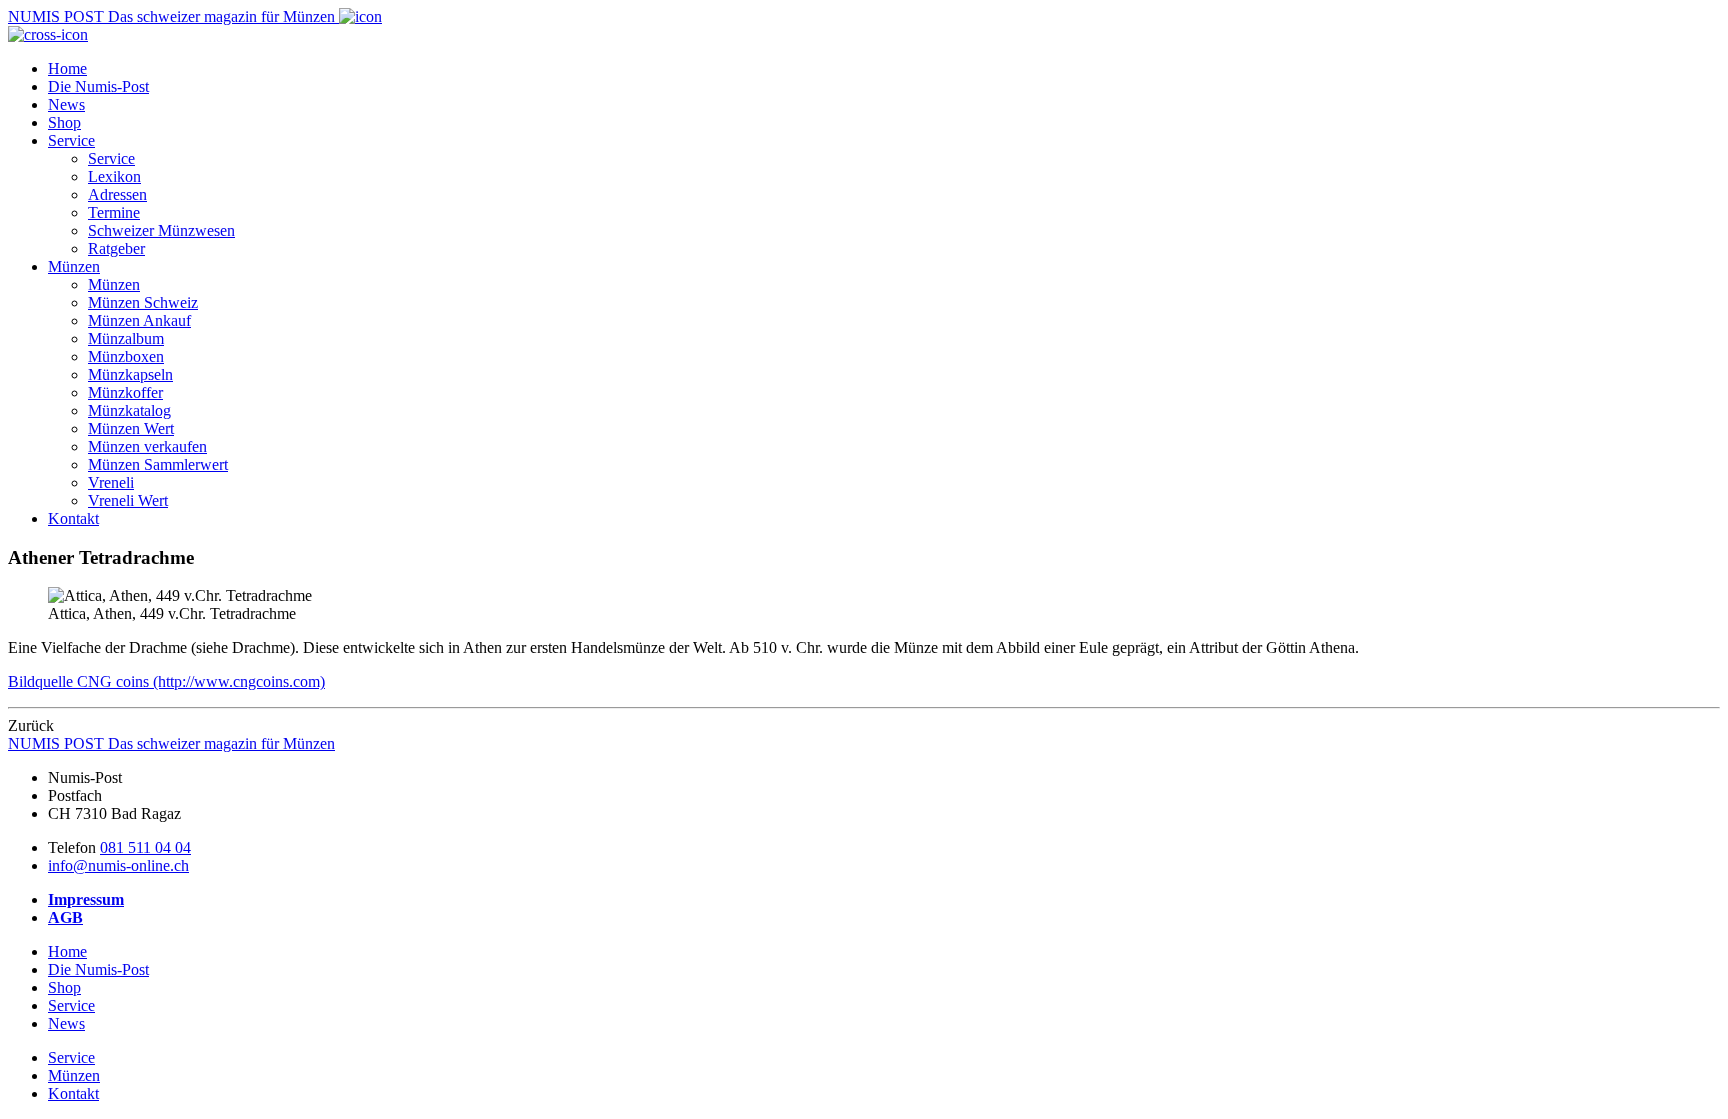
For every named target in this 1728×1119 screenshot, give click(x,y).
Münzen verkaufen (147, 446)
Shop (64, 122)
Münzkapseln (130, 374)
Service (71, 140)
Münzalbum (126, 338)
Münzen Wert (131, 428)
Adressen (117, 194)
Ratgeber (116, 248)
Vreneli (111, 482)
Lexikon (114, 176)
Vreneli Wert (128, 500)
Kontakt (73, 518)
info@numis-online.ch (118, 865)
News (66, 104)
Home (67, 68)
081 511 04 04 (145, 847)
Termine (114, 212)
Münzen (74, 266)
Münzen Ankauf (139, 320)
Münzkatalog (129, 410)
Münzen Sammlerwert (158, 464)
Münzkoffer (125, 392)
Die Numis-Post (98, 86)
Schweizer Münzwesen (161, 230)
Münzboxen (126, 356)
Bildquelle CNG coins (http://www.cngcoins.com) (166, 681)
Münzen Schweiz (143, 302)
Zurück (31, 725)
